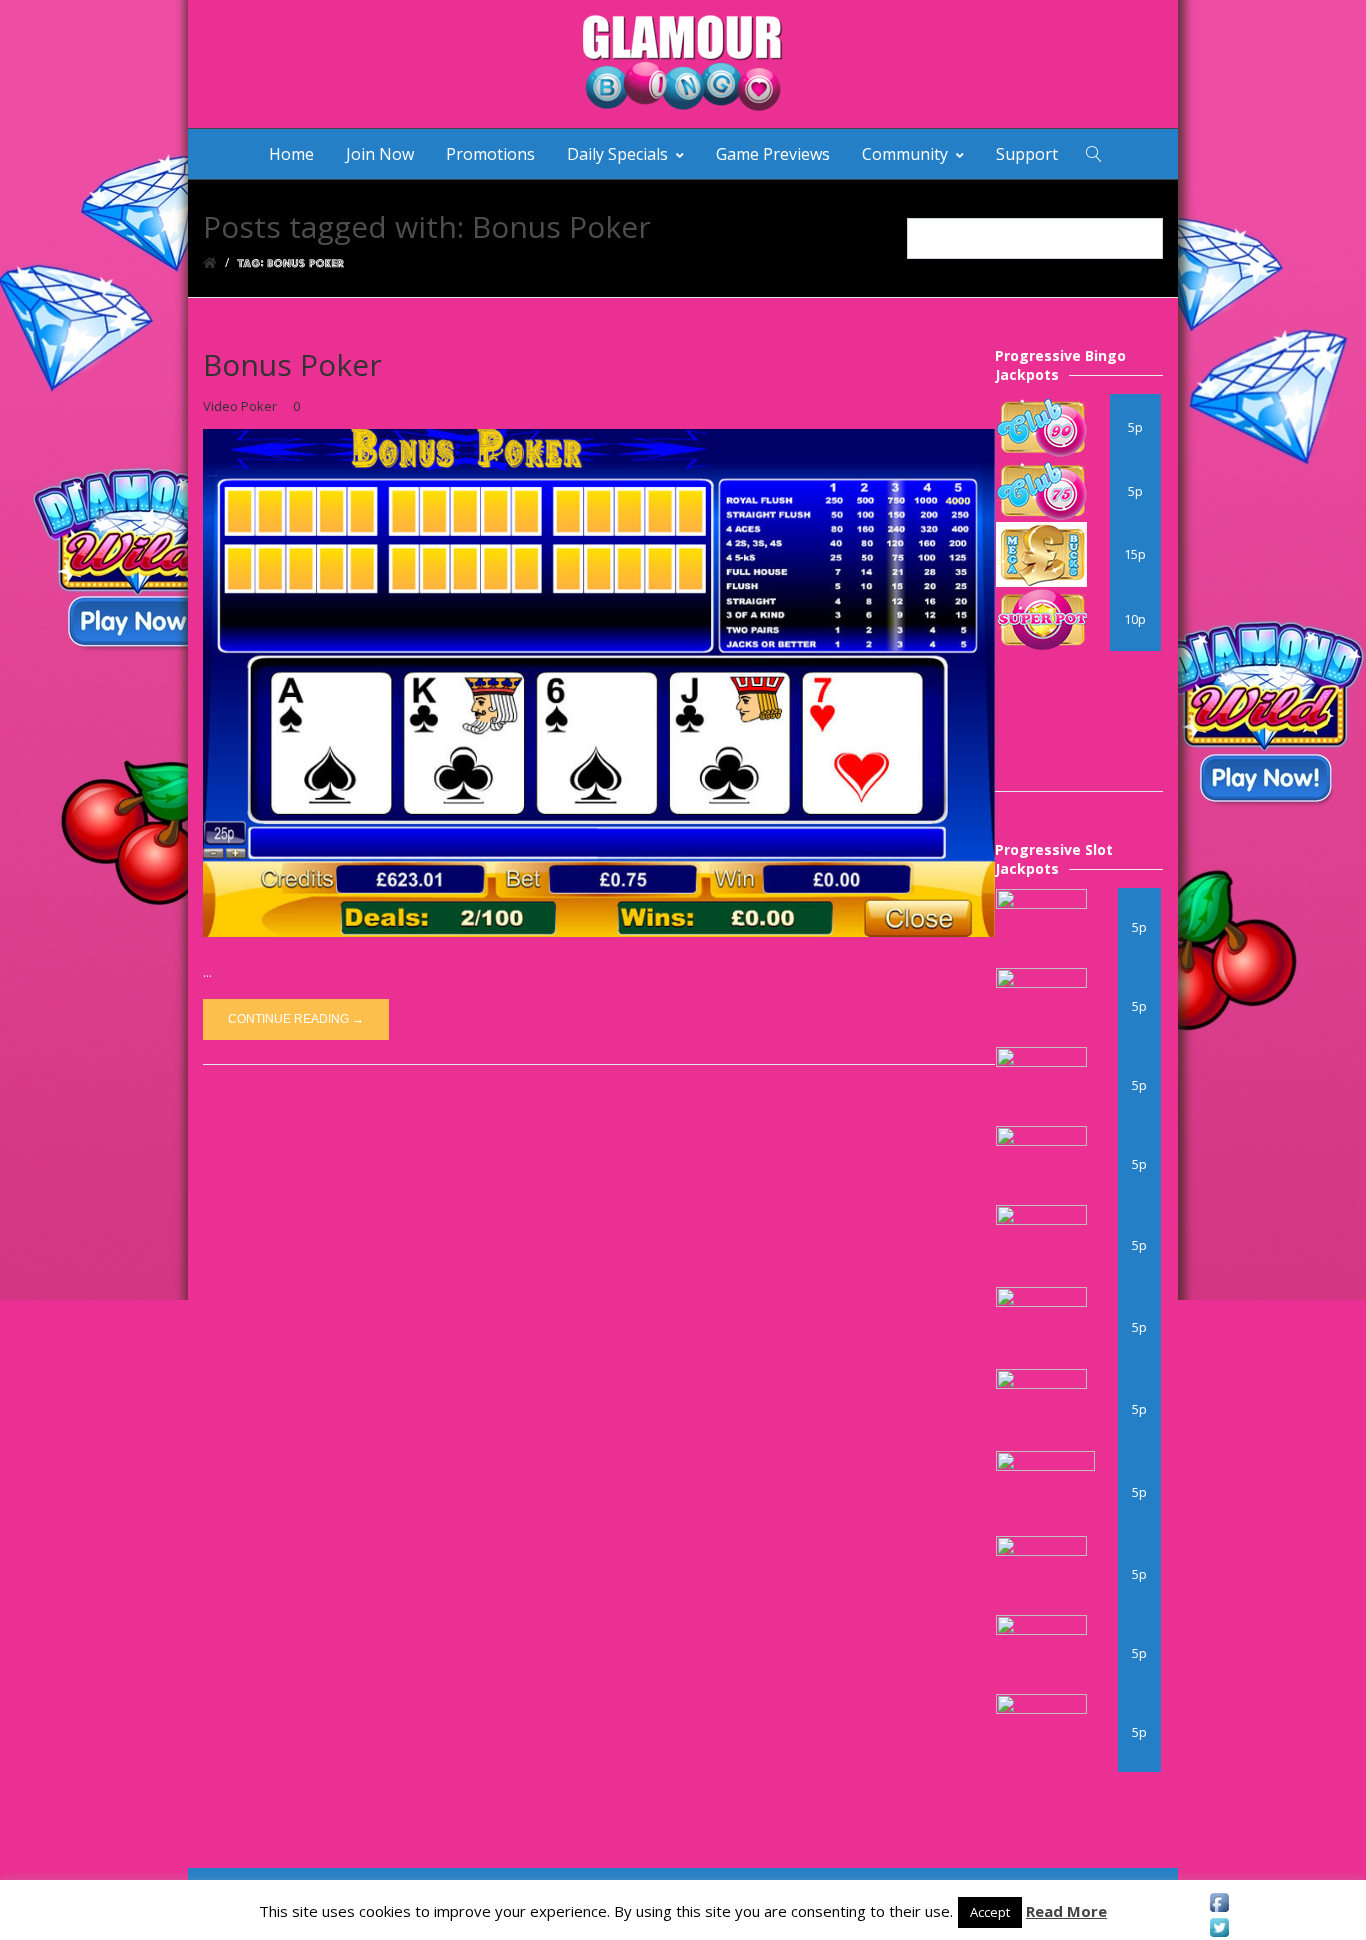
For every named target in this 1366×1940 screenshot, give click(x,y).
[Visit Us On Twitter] (1219, 1927)
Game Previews (773, 154)
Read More (1066, 1911)
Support (1027, 154)
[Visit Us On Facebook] (1219, 1902)
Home (291, 154)
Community (905, 154)
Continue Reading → (296, 1019)
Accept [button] (990, 1912)
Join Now (380, 154)
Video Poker (240, 406)
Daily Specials (617, 154)
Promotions (490, 154)
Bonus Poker (292, 364)
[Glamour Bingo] (683, 64)
